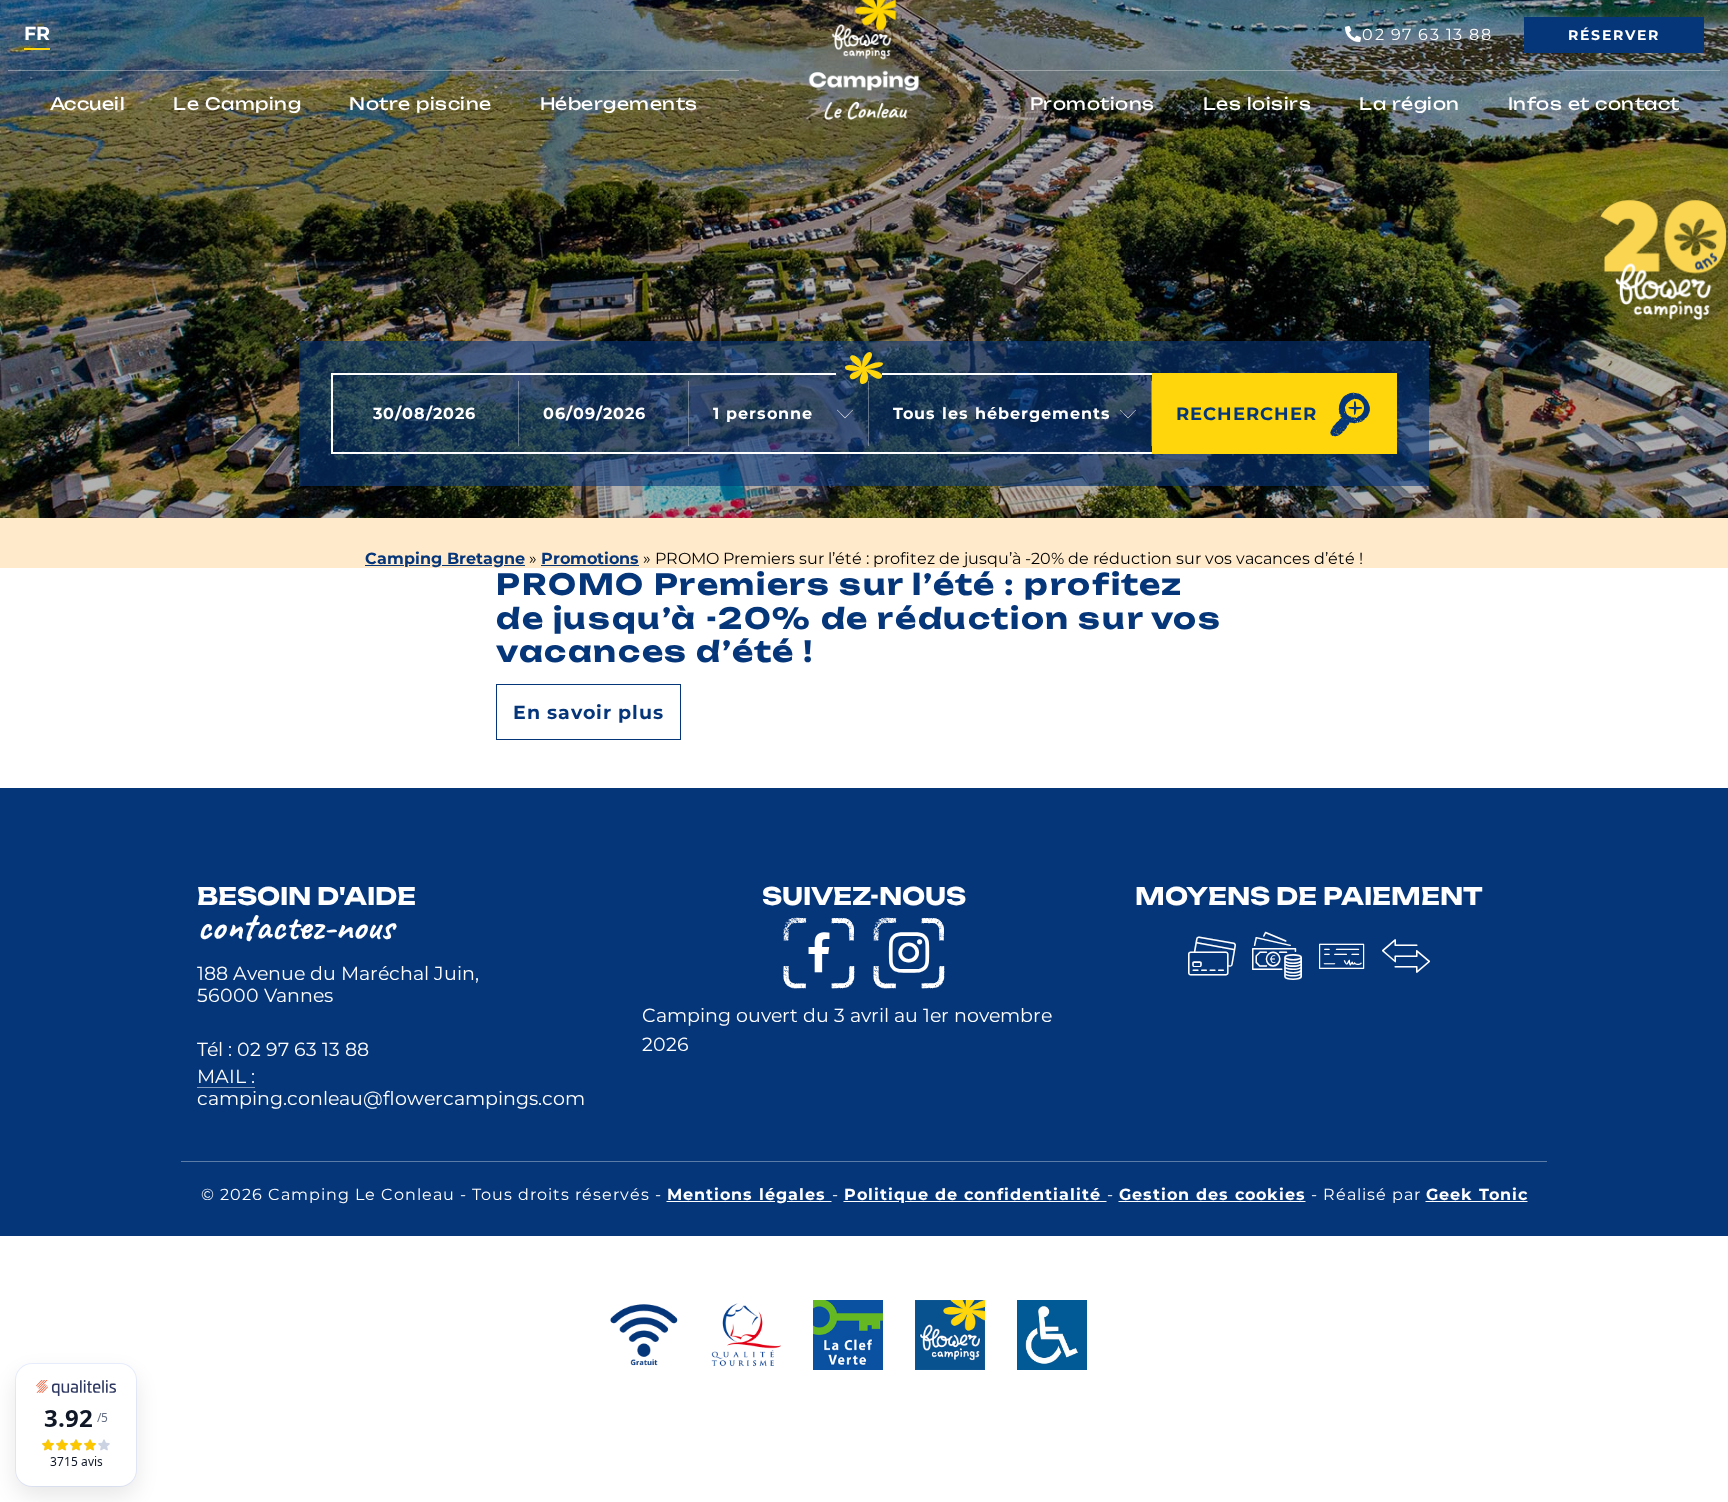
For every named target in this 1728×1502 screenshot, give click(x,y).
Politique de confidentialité (975, 1194)
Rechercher (1246, 413)
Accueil (88, 103)
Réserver (1614, 35)
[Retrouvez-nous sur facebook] (819, 953)
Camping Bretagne (445, 558)
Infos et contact (1594, 103)
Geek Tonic (1477, 1194)
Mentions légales (749, 1194)
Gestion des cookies (1212, 1194)
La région (1409, 103)
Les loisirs (1257, 103)
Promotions (1092, 103)
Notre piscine (420, 103)
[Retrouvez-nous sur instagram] (909, 953)
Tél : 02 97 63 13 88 (283, 1049)
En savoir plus (588, 712)
